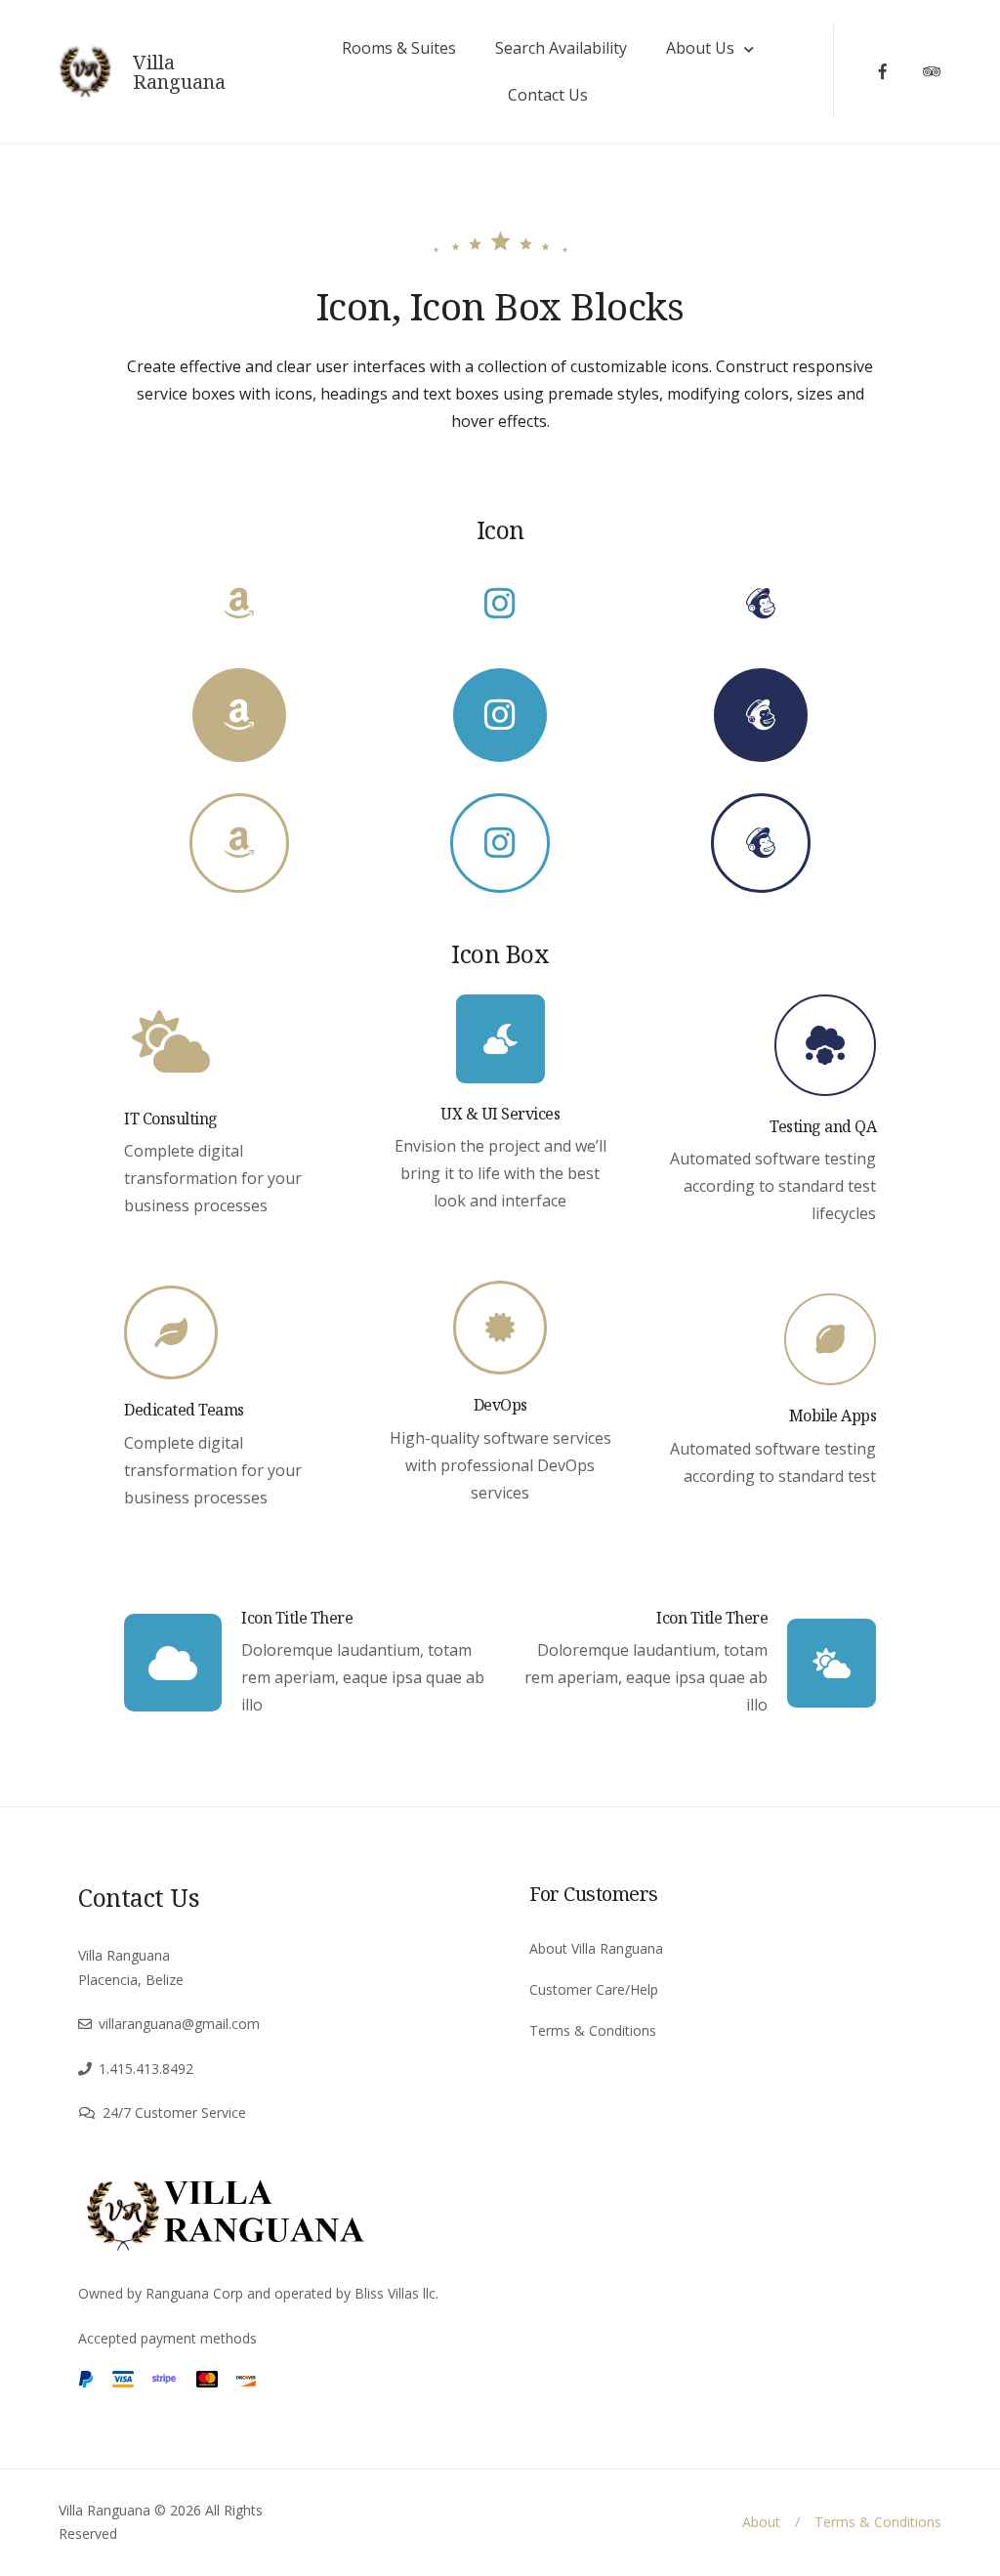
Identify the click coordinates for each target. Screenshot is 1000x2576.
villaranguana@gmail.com (179, 2024)
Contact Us (548, 95)
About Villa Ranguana (596, 1948)
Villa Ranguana (179, 72)
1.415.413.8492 (146, 2069)
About (761, 2522)
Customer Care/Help (594, 1989)
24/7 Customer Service (174, 2112)
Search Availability (561, 48)
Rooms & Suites (399, 48)
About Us (700, 48)
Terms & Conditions (593, 2030)
